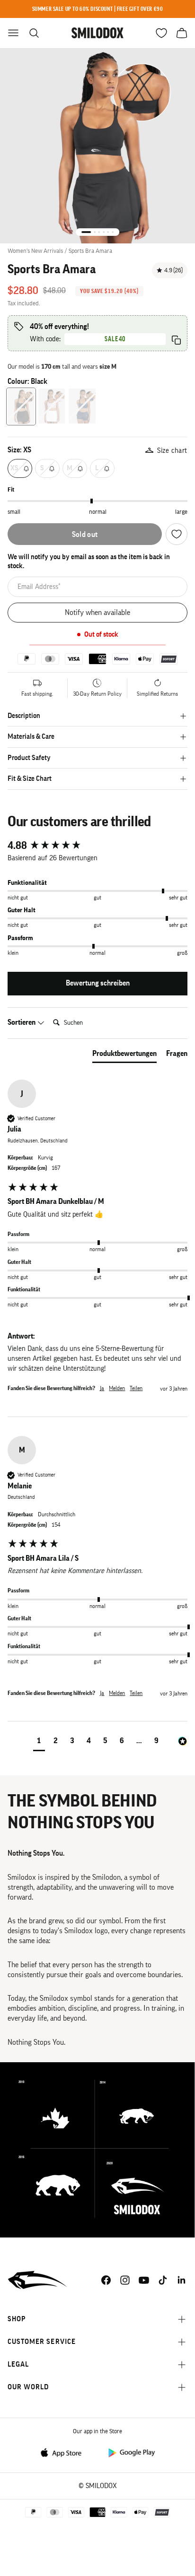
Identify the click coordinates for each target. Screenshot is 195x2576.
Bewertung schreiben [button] (98, 983)
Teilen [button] (136, 1388)
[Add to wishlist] (177, 534)
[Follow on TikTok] (163, 2280)
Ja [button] (102, 1388)
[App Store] (64, 2452)
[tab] (124, 1055)
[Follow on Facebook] (106, 2280)
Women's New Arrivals (35, 251)
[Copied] (176, 340)
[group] (97, 846)
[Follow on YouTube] (144, 2280)
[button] (39, 1742)
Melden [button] (117, 1388)
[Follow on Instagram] (125, 2280)
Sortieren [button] (22, 1022)
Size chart (172, 451)
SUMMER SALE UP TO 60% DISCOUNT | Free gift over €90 (98, 9)
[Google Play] (131, 2452)
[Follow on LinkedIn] (182, 2280)
